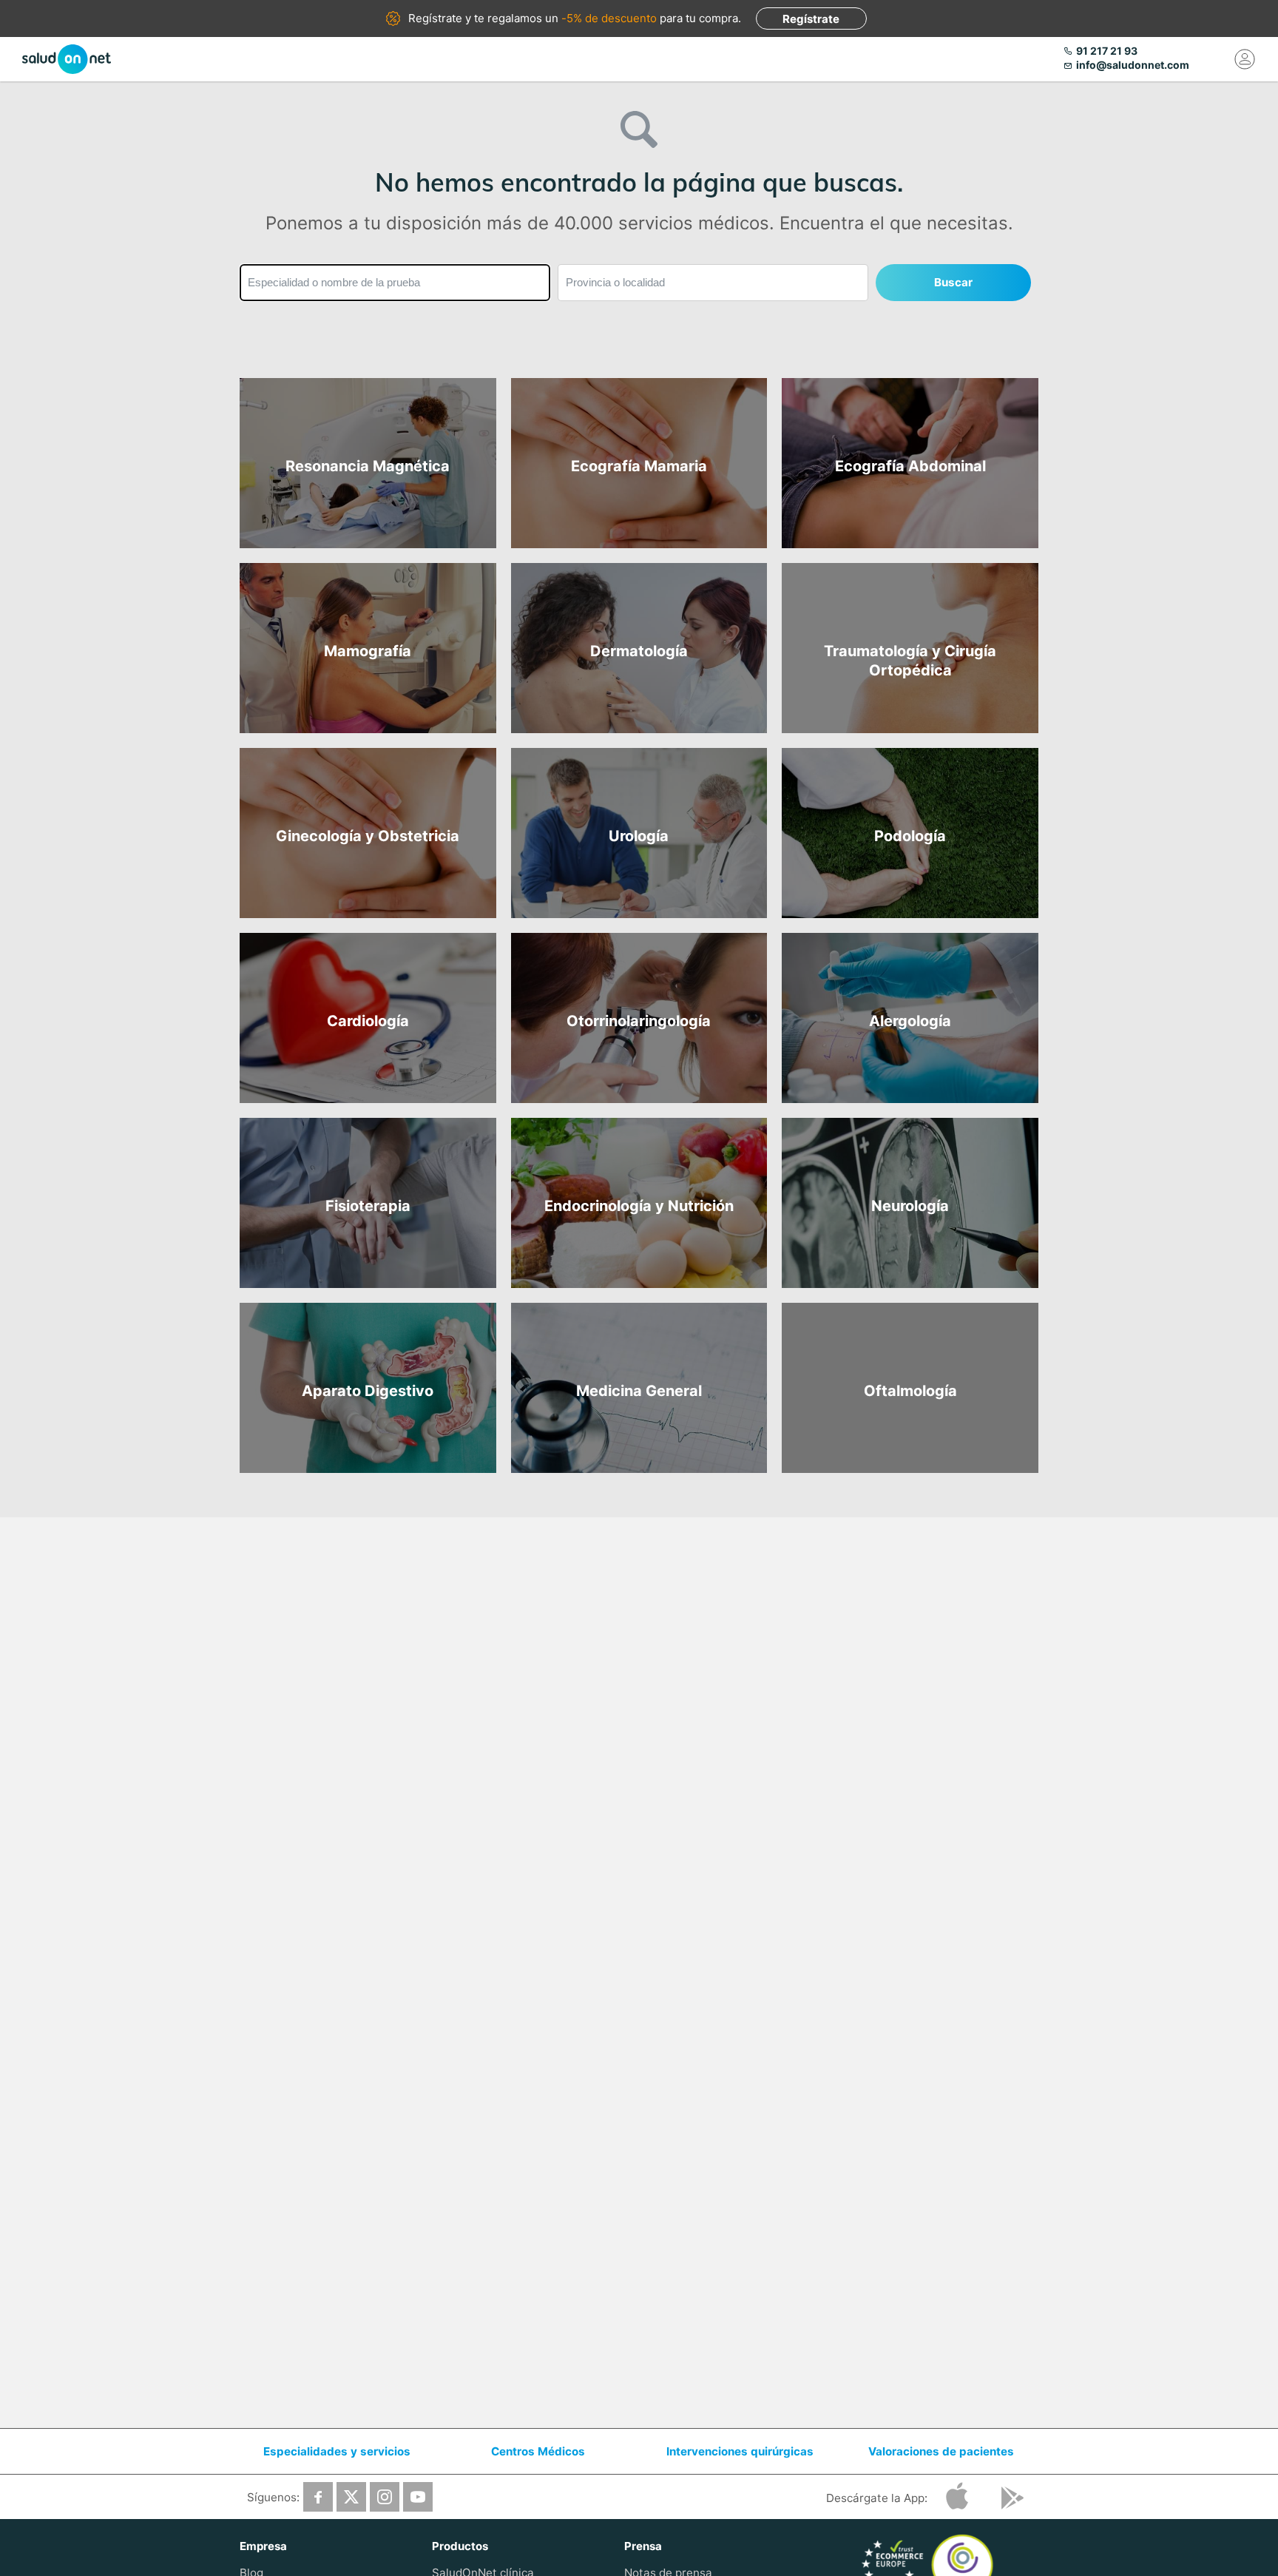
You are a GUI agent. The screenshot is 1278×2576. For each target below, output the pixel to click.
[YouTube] (418, 2497)
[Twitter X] (351, 2497)
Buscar (953, 282)
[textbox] (395, 283)
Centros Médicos (538, 2451)
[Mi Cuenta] (1245, 59)
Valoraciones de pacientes (941, 2451)
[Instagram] (385, 2497)
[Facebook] (318, 2497)
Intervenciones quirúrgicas (740, 2451)
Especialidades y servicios (337, 2451)
